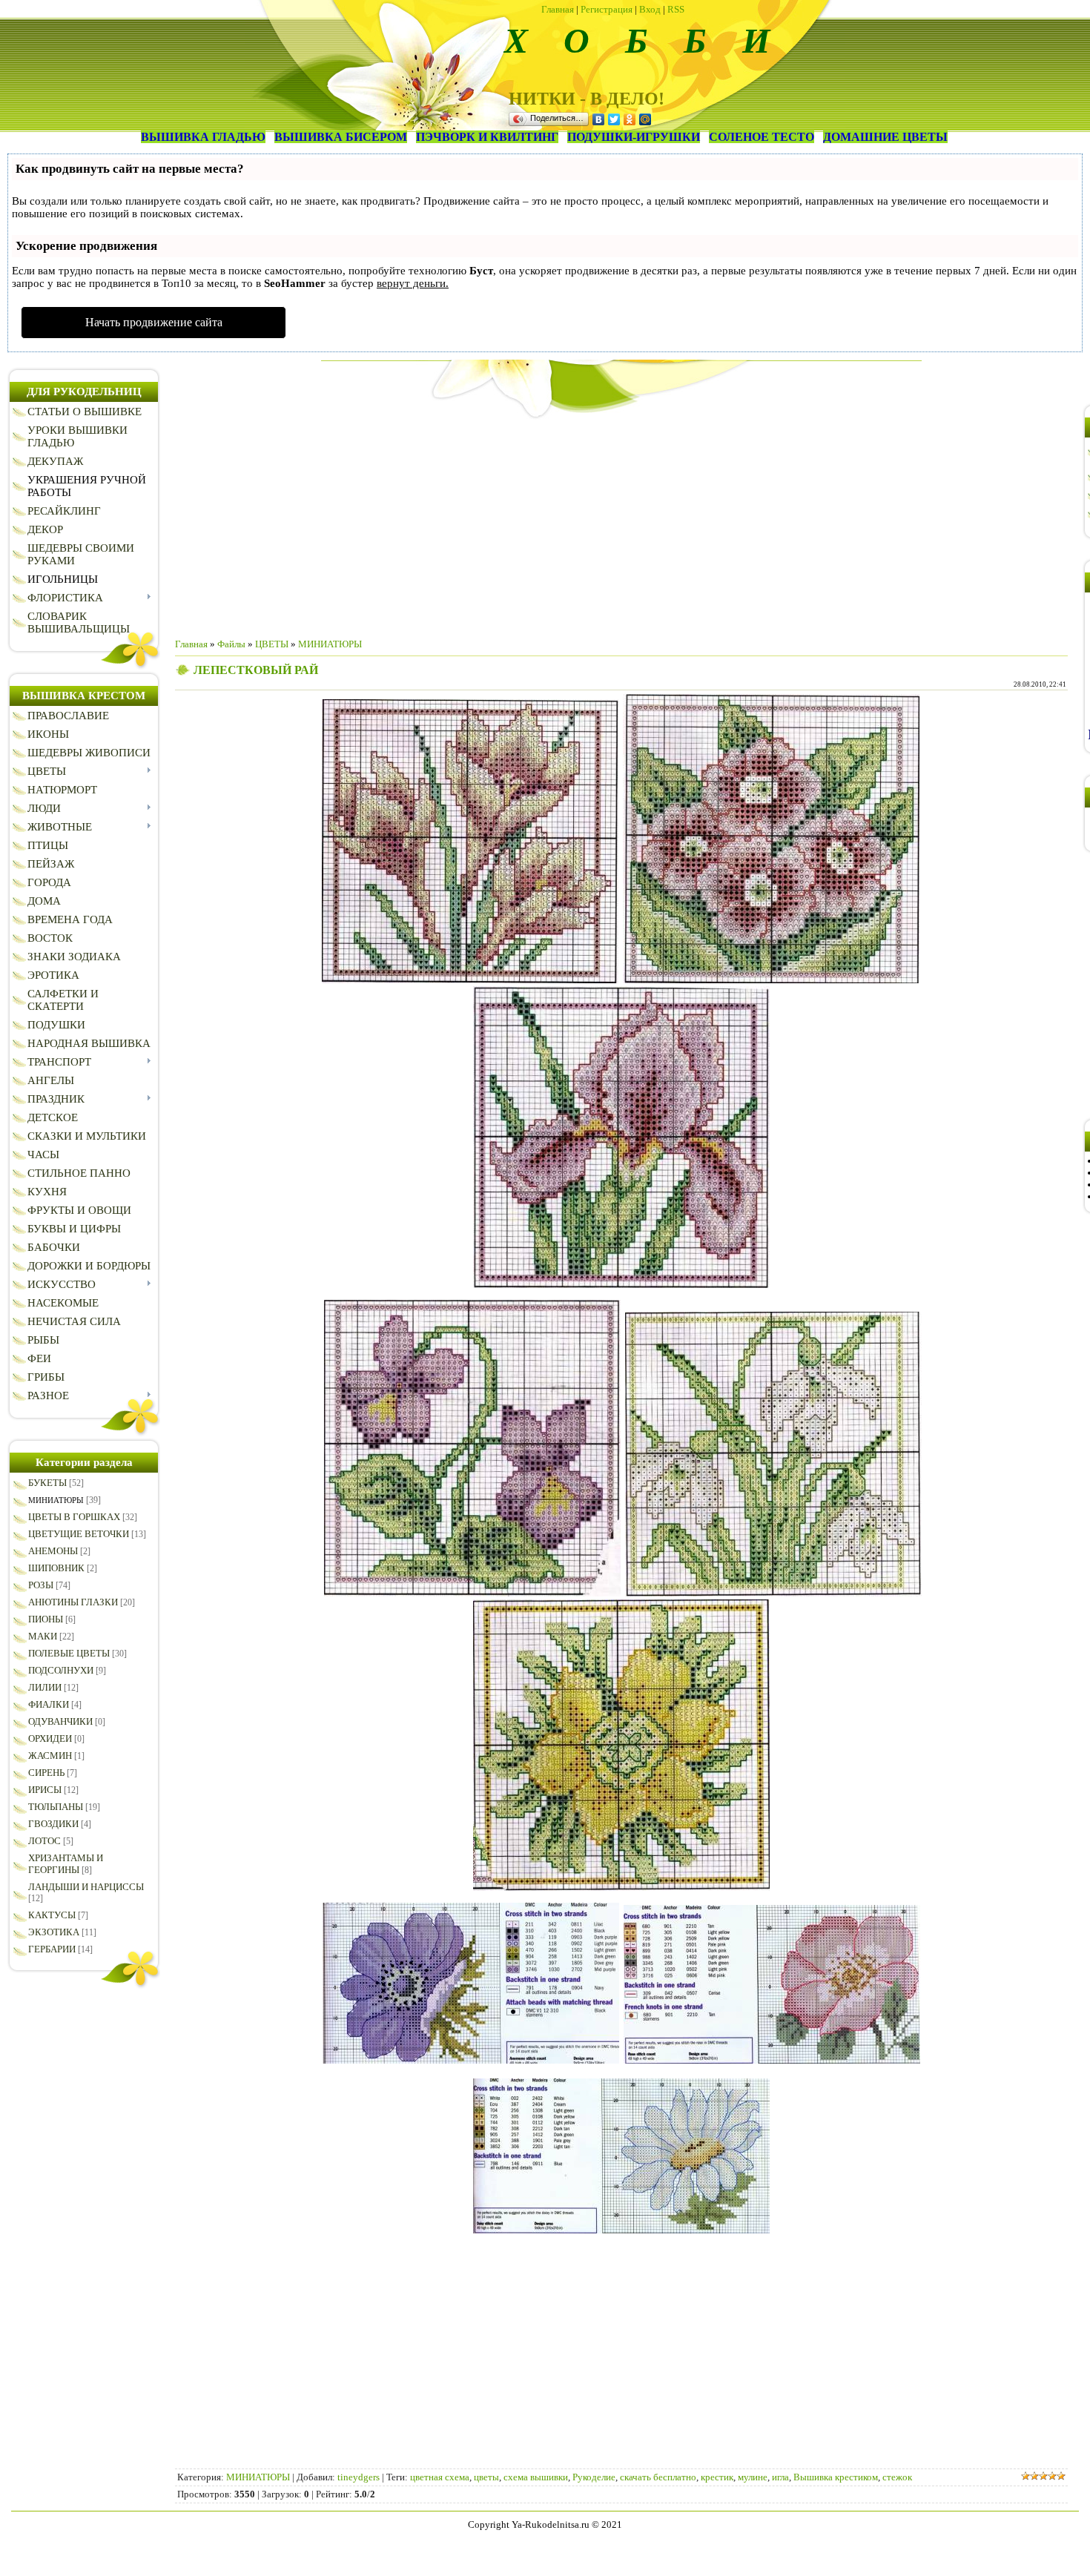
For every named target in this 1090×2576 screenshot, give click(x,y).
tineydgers (359, 2477)
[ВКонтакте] (599, 119)
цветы (486, 2477)
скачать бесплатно (658, 2477)
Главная (558, 9)
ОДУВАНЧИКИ (60, 1721)
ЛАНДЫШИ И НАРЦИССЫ (86, 1887)
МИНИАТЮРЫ (56, 1500)
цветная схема (440, 2477)
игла (780, 2477)
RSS (676, 9)
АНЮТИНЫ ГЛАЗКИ (73, 1602)
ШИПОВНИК (56, 1568)
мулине (753, 2477)
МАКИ (43, 1636)
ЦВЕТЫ (272, 644)
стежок (897, 2477)
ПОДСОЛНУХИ (61, 1670)
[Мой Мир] (645, 119)
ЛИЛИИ (45, 1687)
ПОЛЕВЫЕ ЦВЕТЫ (69, 1653)
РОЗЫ (41, 1585)
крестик (717, 2477)
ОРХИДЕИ (50, 1738)
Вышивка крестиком (836, 2477)
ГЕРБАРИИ (52, 1949)
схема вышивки (536, 2477)
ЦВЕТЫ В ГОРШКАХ (74, 1517)
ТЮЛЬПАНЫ (56, 1807)
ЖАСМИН (50, 1756)
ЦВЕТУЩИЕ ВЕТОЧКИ (79, 1534)
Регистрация (607, 9)
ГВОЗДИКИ (53, 1824)
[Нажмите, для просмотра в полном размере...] (470, 980)
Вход (650, 9)
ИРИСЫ (45, 1790)
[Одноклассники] (630, 119)
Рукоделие (594, 2477)
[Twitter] (614, 119)
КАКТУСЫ (52, 1915)
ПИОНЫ (46, 1619)
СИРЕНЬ (46, 1773)
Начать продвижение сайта (154, 322)
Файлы (231, 644)
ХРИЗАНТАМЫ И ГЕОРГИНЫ (66, 1864)
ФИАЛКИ (49, 1704)
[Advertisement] (621, 523)
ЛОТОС (44, 1841)
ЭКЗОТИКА (54, 1932)
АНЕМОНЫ (53, 1551)
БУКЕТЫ (47, 1483)
